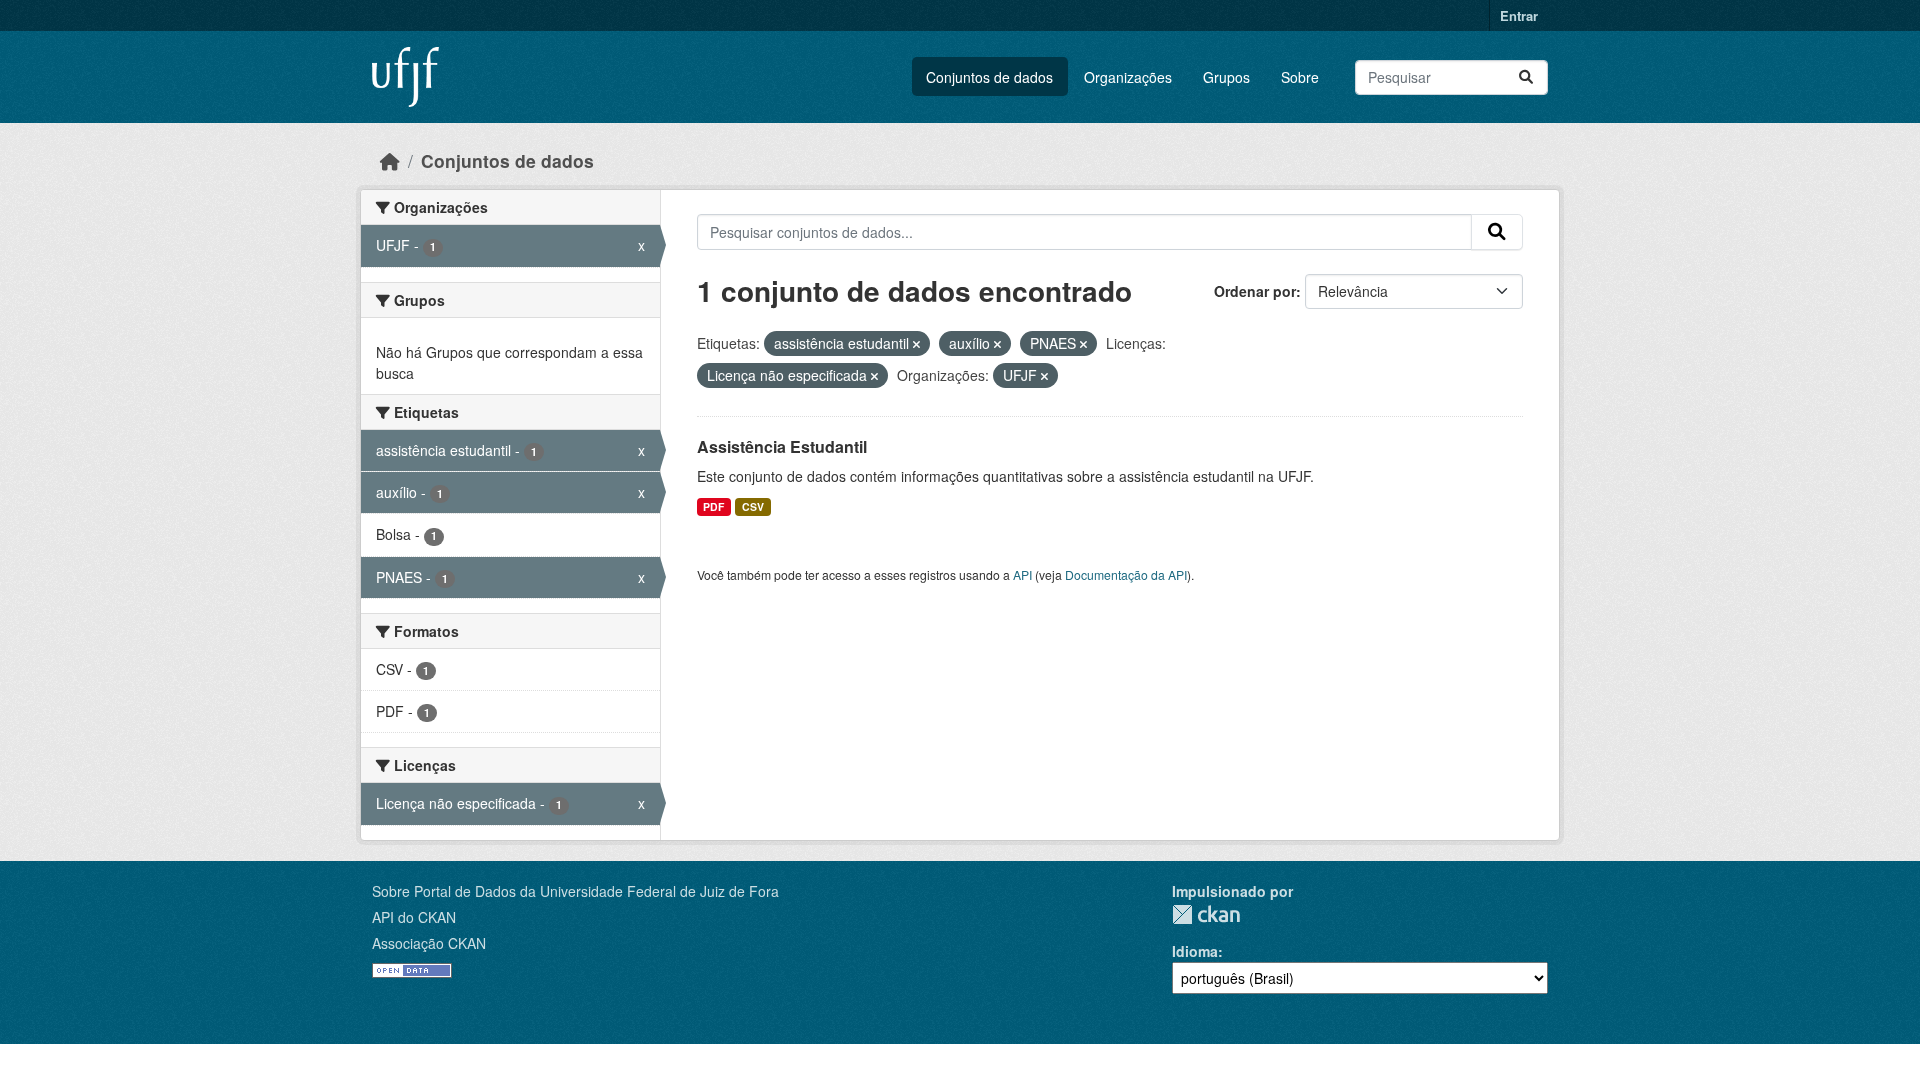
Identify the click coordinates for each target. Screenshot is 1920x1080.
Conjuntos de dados (989, 77)
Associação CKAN (429, 943)
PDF (713, 506)
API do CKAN (414, 917)
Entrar (1519, 15)
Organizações (1128, 77)
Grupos (1226, 77)
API (1022, 574)
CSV (753, 506)
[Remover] (916, 344)
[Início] (390, 160)
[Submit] (1526, 77)
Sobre (1300, 77)
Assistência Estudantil (782, 446)
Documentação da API (1126, 574)
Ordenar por (1255, 291)
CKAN (1206, 914)
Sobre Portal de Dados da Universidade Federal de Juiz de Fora (575, 891)
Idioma (1195, 951)
